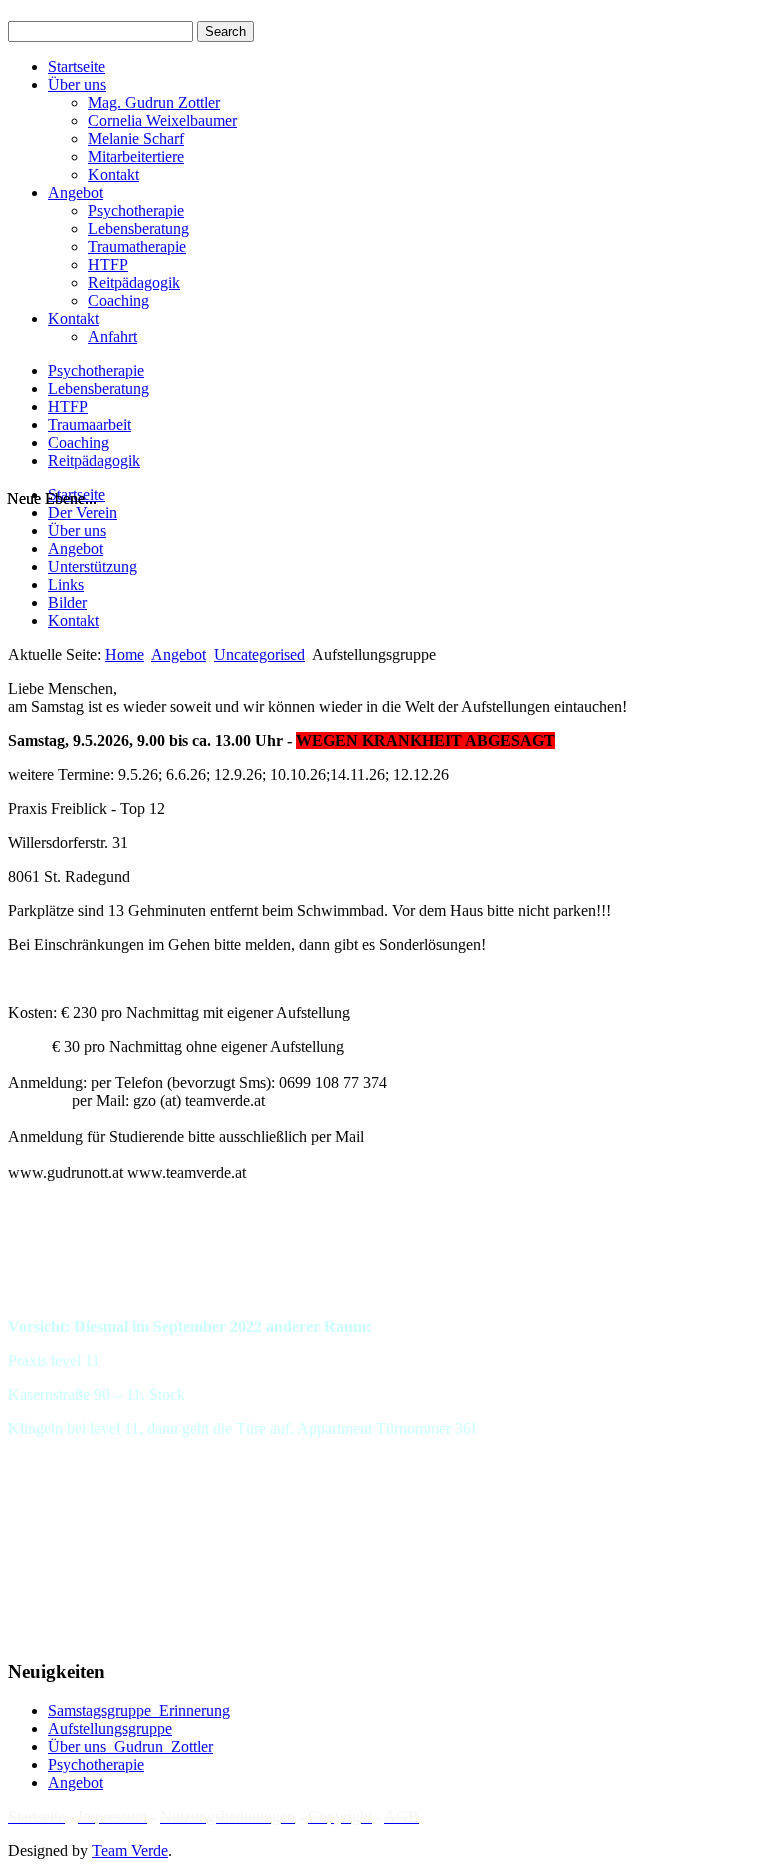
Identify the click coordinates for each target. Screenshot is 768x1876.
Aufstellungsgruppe (110, 1728)
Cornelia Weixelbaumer (162, 120)
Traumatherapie (137, 246)
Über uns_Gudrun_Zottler (130, 1746)
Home (124, 654)
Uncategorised (259, 654)
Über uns (77, 84)
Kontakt (113, 174)
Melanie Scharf (136, 138)
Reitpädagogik (134, 282)
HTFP (108, 264)
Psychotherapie (136, 210)
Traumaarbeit (89, 424)
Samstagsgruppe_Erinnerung (139, 1710)
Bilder (67, 602)
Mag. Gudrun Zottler (154, 102)
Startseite (76, 66)
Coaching (118, 300)
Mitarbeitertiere (136, 156)
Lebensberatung (138, 228)
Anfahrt (112, 336)
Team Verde (130, 1850)
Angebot (75, 192)
